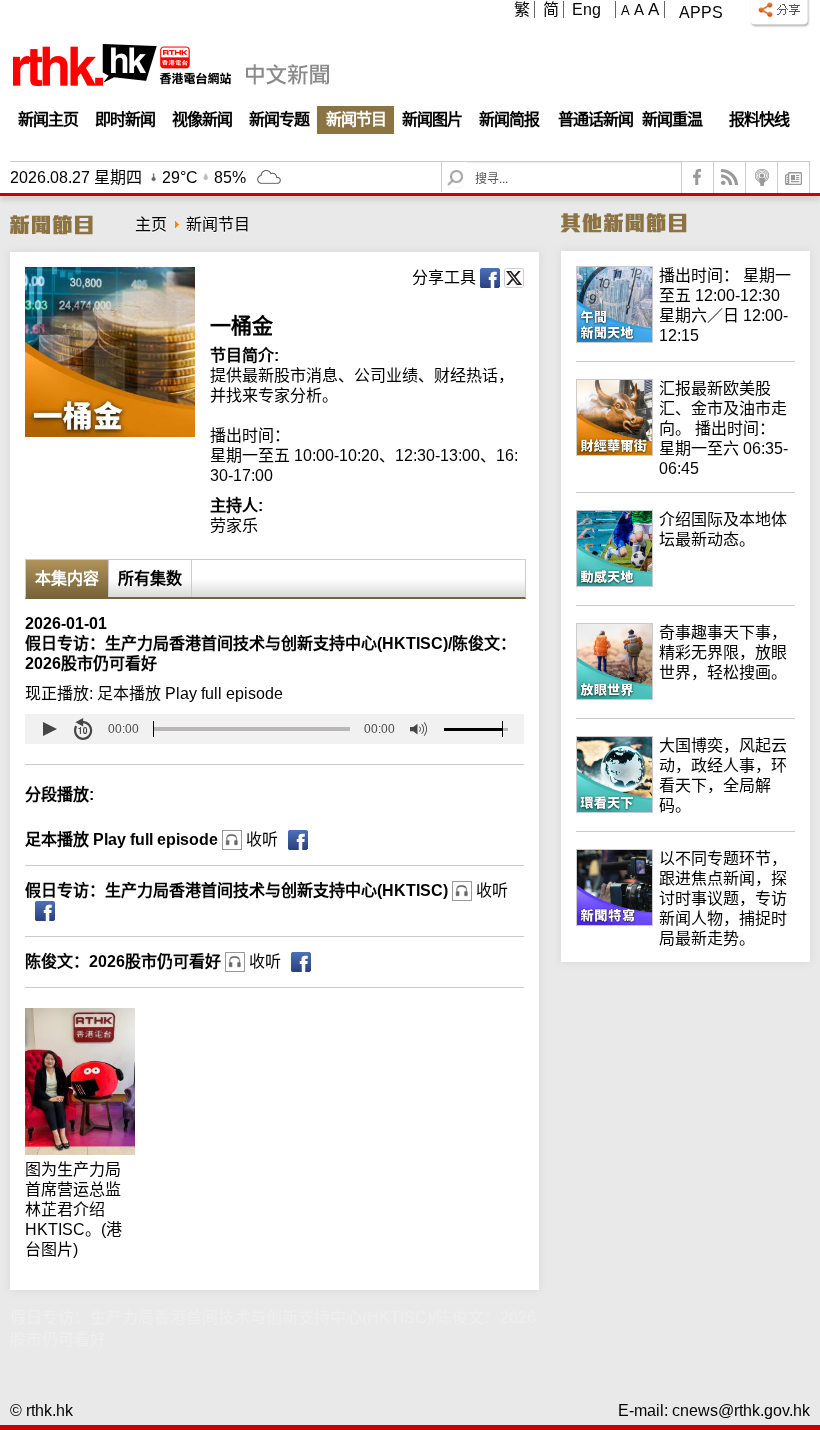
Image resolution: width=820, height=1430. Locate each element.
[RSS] (730, 177)
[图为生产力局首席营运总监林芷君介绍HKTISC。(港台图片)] (85, 1017)
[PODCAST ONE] (762, 177)
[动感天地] (685, 581)
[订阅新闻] (794, 177)
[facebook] (698, 177)
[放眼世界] (685, 694)
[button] (49, 729)
